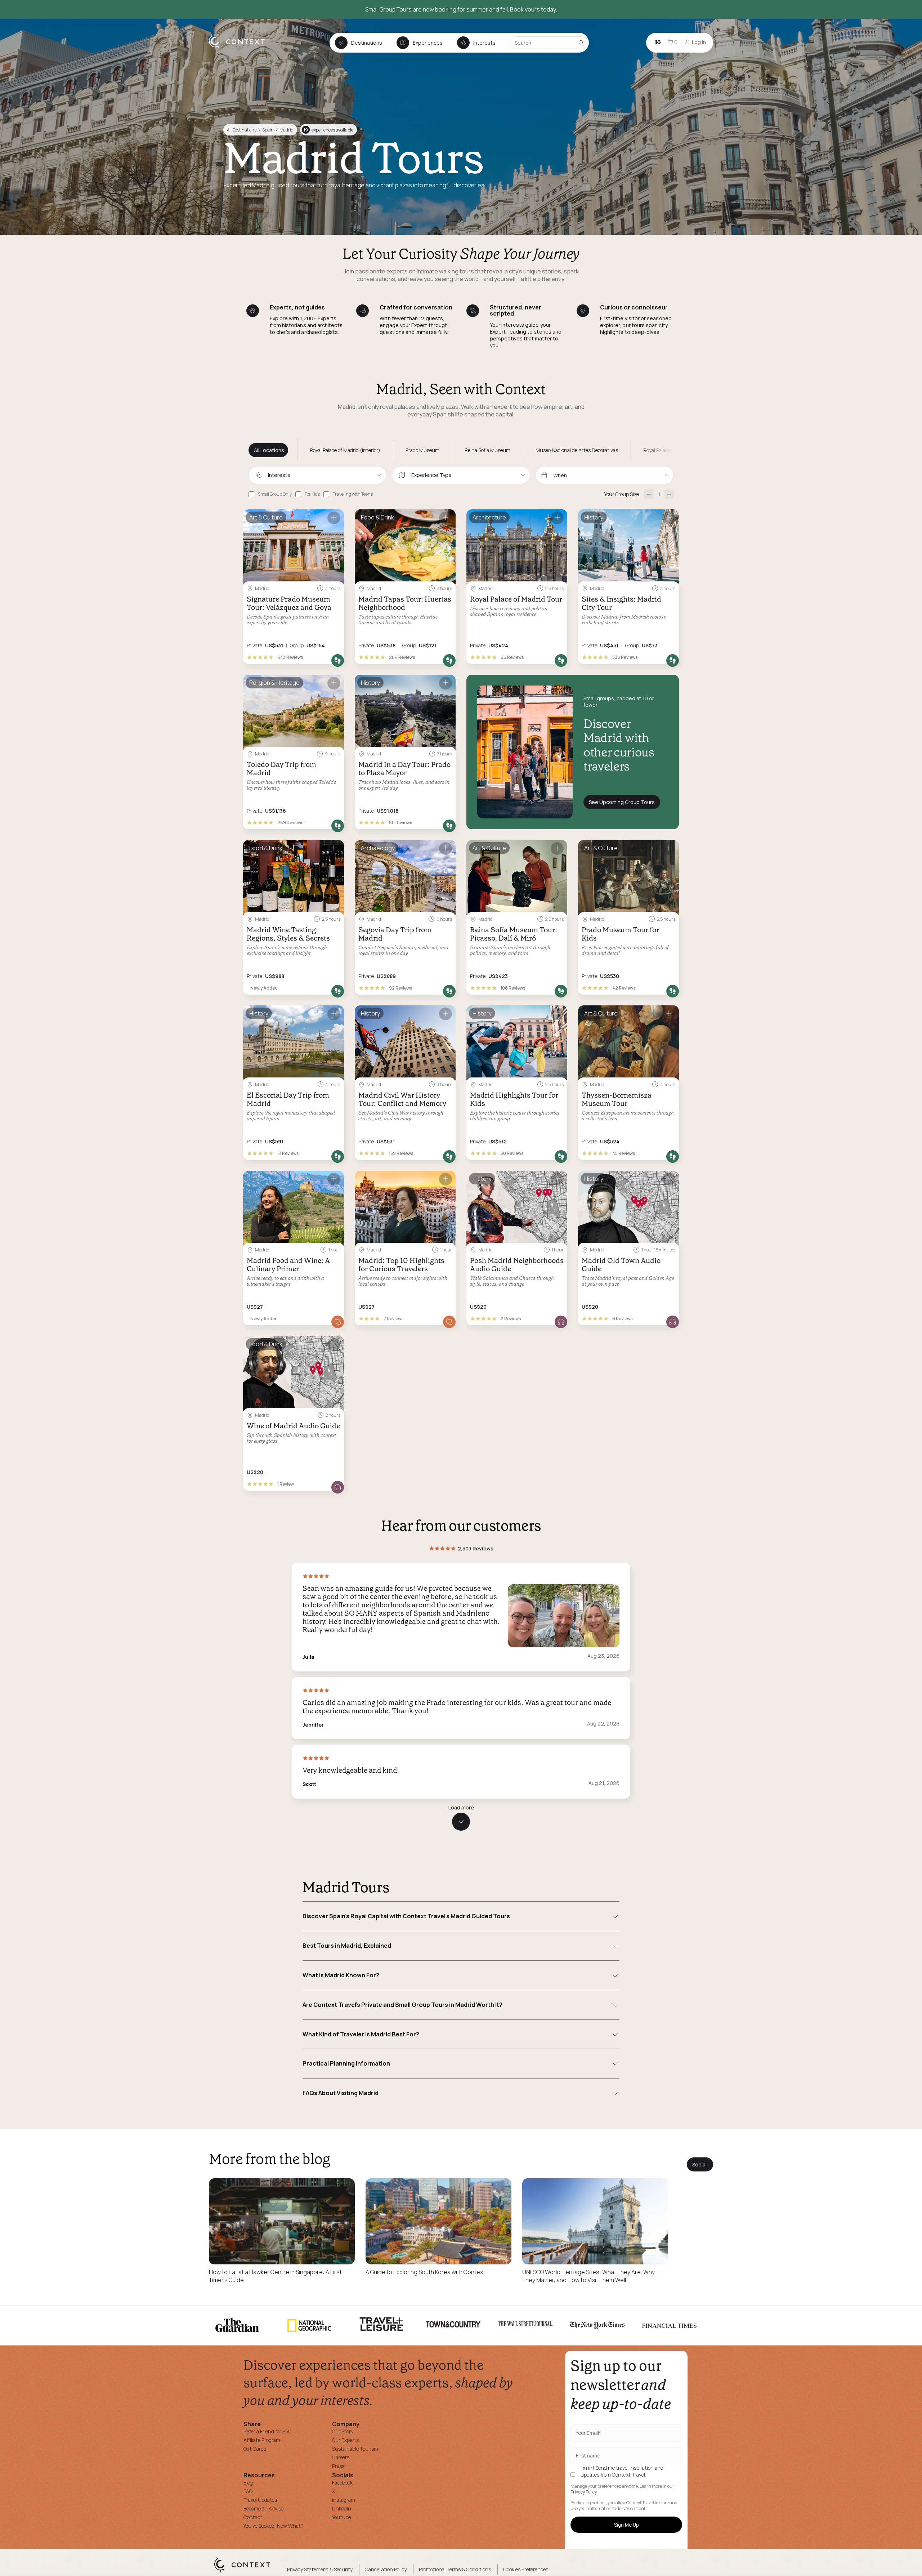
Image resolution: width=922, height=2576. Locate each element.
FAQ (248, 2491)
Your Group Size (622, 494)
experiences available (328, 130)
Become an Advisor (264, 2508)
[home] (240, 49)
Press (338, 2466)
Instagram (344, 2500)
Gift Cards (255, 2449)
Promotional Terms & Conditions (455, 2569)
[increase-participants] (669, 494)
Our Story (343, 2431)
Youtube (341, 2517)
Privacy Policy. (584, 2492)
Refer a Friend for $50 (267, 2431)
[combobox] (317, 475)
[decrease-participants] (649, 494)
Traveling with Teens (353, 494)
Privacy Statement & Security (320, 2569)
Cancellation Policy (386, 2569)
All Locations (269, 450)
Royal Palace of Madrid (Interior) (345, 450)
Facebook (342, 2483)
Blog (248, 2483)
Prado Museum (422, 450)
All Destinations (242, 130)
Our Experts (345, 2440)
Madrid (287, 130)
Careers (341, 2457)
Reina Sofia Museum (487, 450)
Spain (268, 130)
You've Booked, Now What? (274, 2526)
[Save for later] (334, 518)
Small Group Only (275, 494)
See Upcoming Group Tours (622, 802)
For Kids (312, 494)
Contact (253, 2517)
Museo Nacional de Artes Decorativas (577, 450)
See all (700, 2164)
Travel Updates (260, 2500)
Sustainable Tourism (355, 2449)
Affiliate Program (262, 2440)
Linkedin (342, 2508)
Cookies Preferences (526, 2569)
